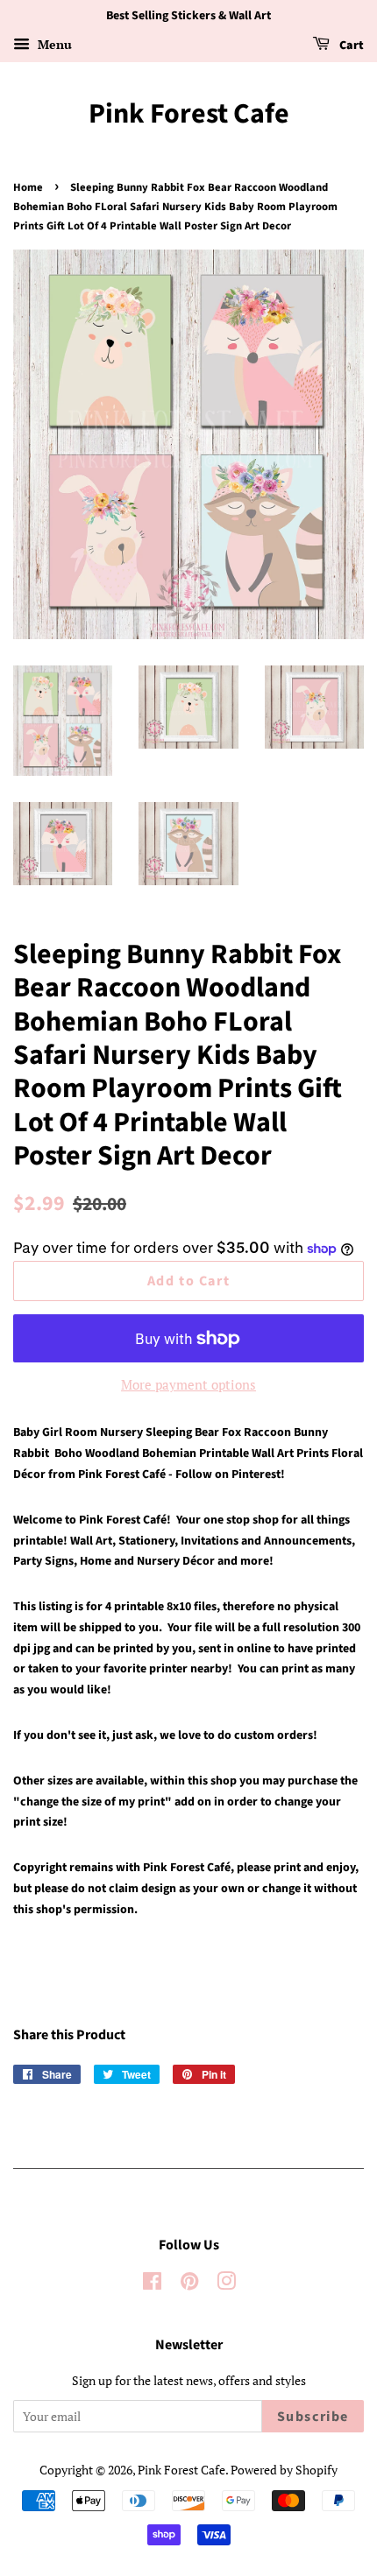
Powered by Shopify (284, 2470)
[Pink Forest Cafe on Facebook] (152, 2284)
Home (28, 187)
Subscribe (313, 2417)
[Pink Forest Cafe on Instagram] (226, 2284)
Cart (350, 46)
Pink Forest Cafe (189, 114)
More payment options (188, 1384)
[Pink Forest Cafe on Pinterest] (189, 2284)
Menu (53, 44)
